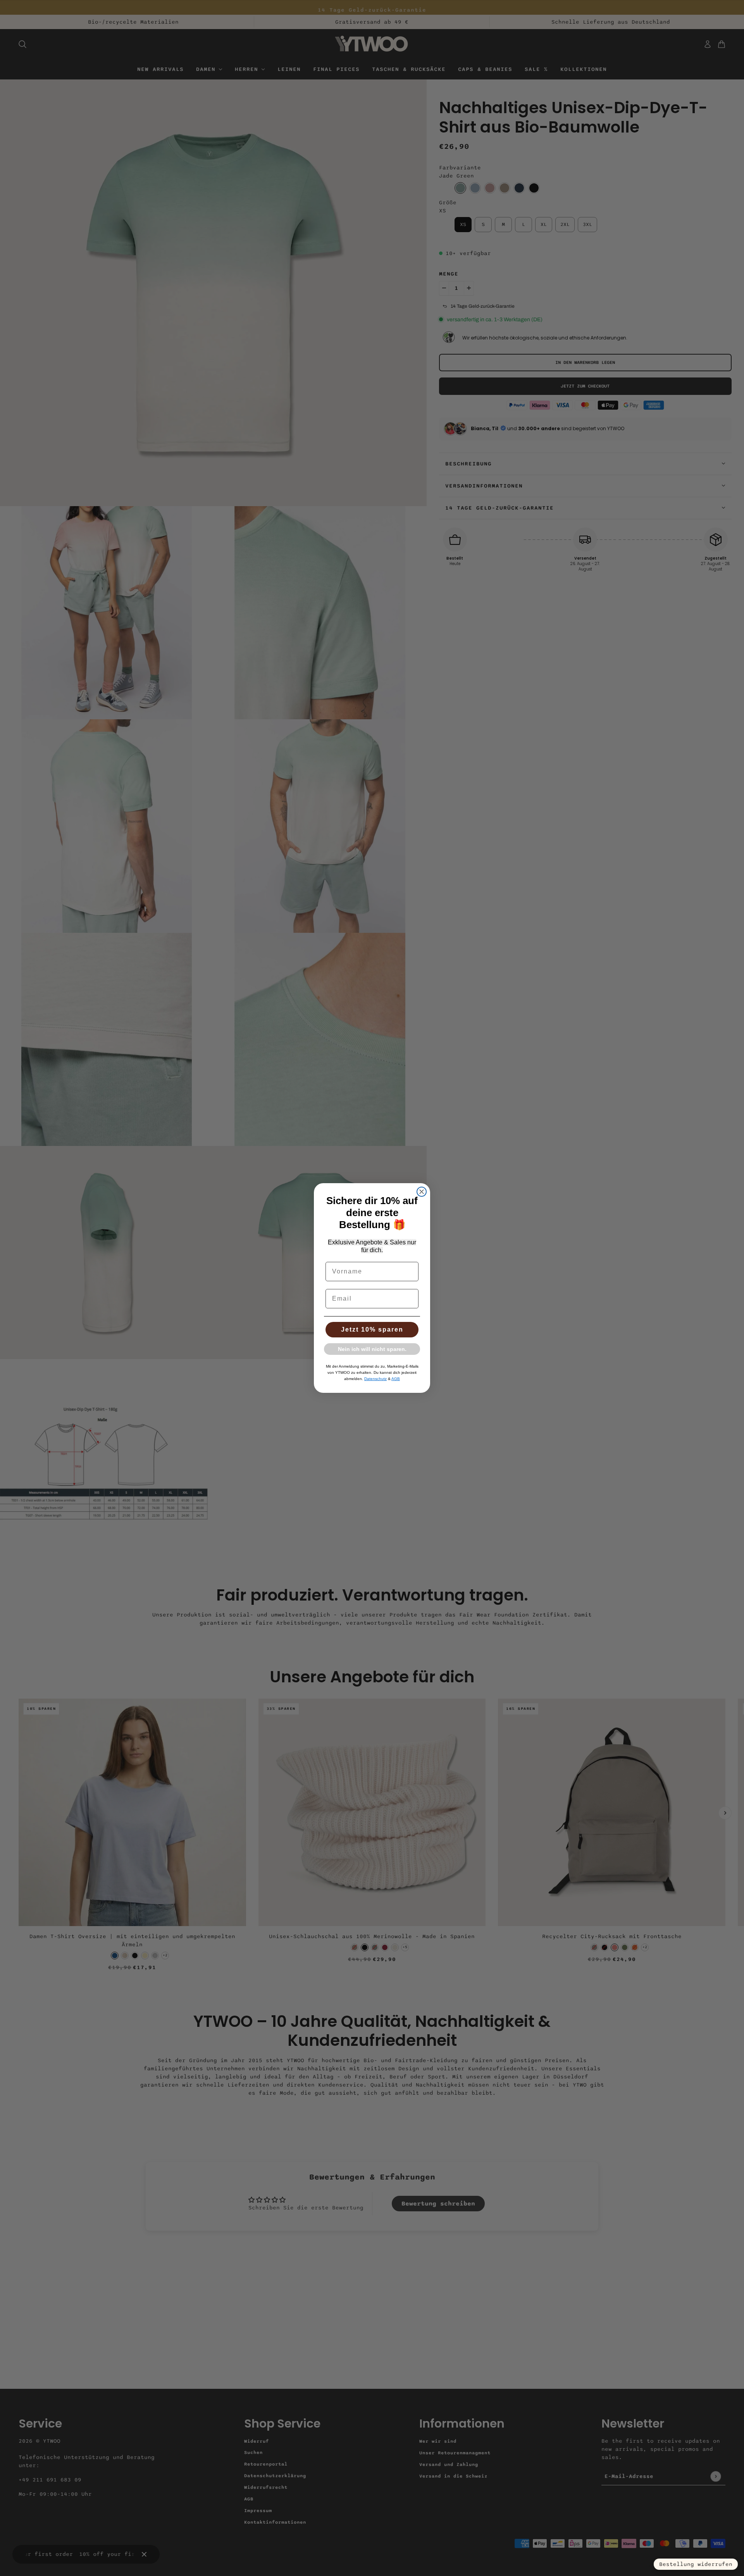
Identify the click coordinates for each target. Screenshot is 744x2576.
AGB (396, 1379)
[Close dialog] (422, 1192)
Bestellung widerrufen (696, 2564)
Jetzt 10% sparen (372, 1329)
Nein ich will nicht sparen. (372, 1349)
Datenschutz (375, 1379)
